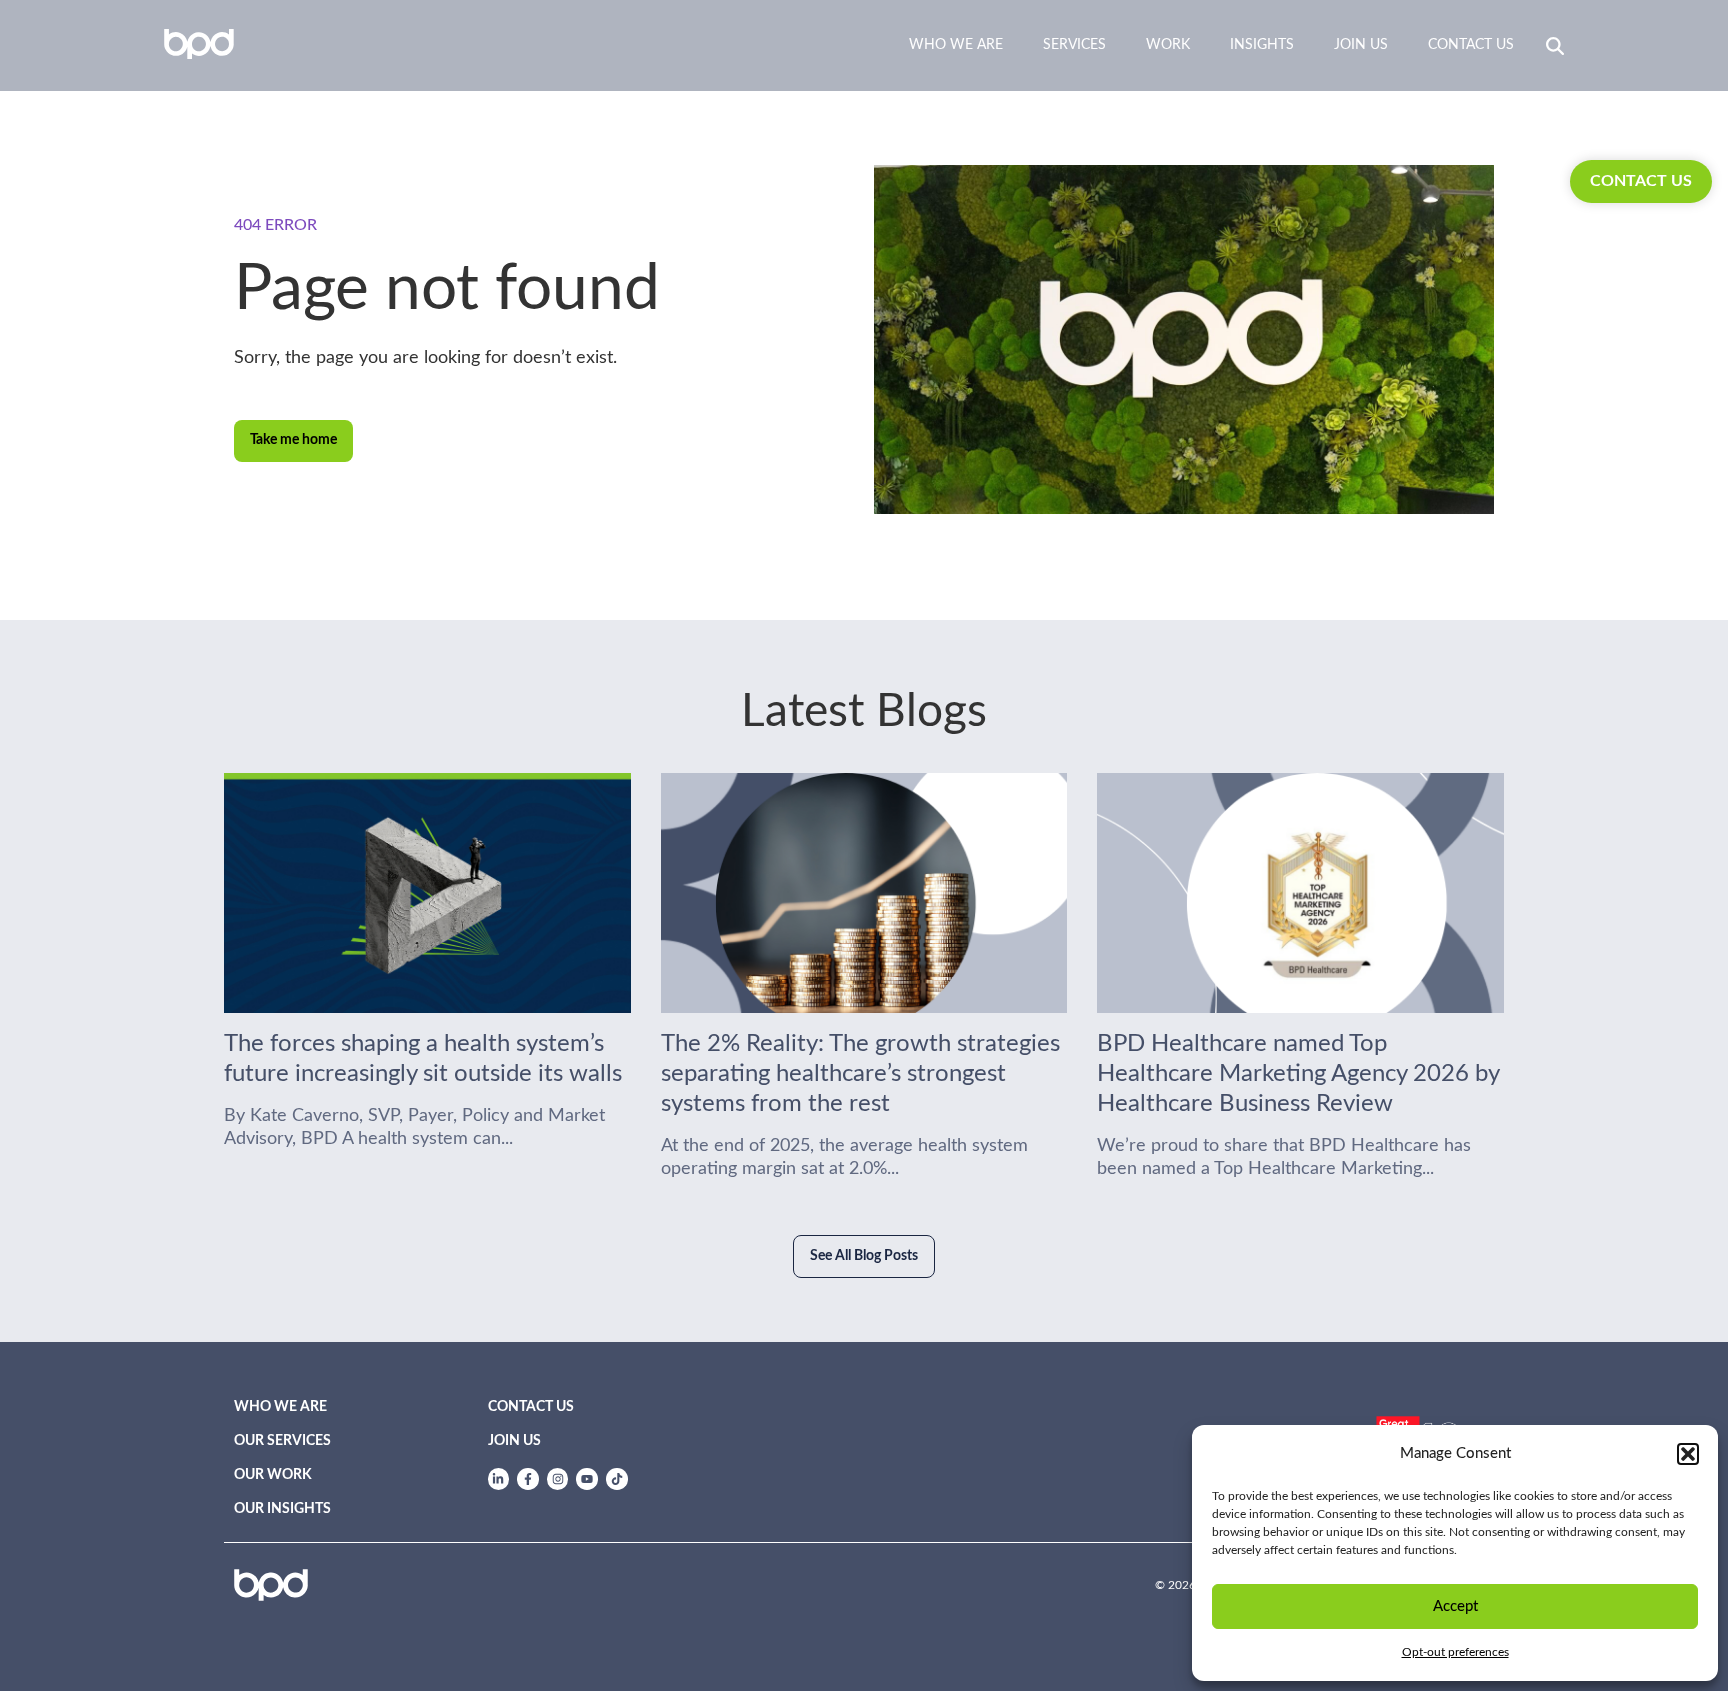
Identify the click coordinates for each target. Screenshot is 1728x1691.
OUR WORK (273, 1475)
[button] (1688, 1454)
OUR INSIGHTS (282, 1509)
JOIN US (514, 1441)
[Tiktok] (617, 1479)
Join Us (1361, 45)
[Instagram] (558, 1479)
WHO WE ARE (280, 1407)
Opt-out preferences (1455, 1652)
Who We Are (956, 45)
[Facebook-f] (528, 1479)
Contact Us (1471, 45)
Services (1074, 45)
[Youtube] (587, 1479)
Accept (1455, 1606)
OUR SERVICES (282, 1441)
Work (1168, 45)
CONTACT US (1641, 181)
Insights (1262, 45)
